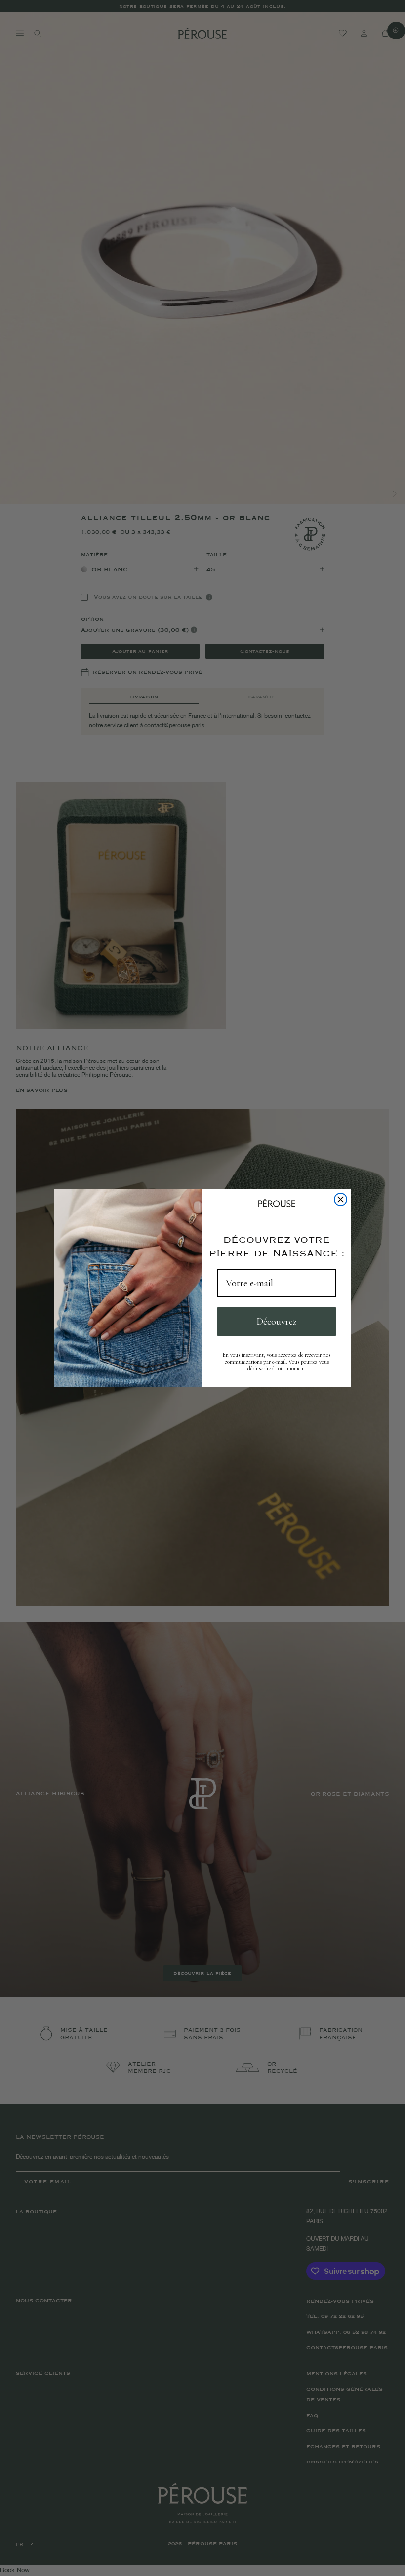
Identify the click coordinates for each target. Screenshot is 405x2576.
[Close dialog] (341, 1199)
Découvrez (277, 1322)
